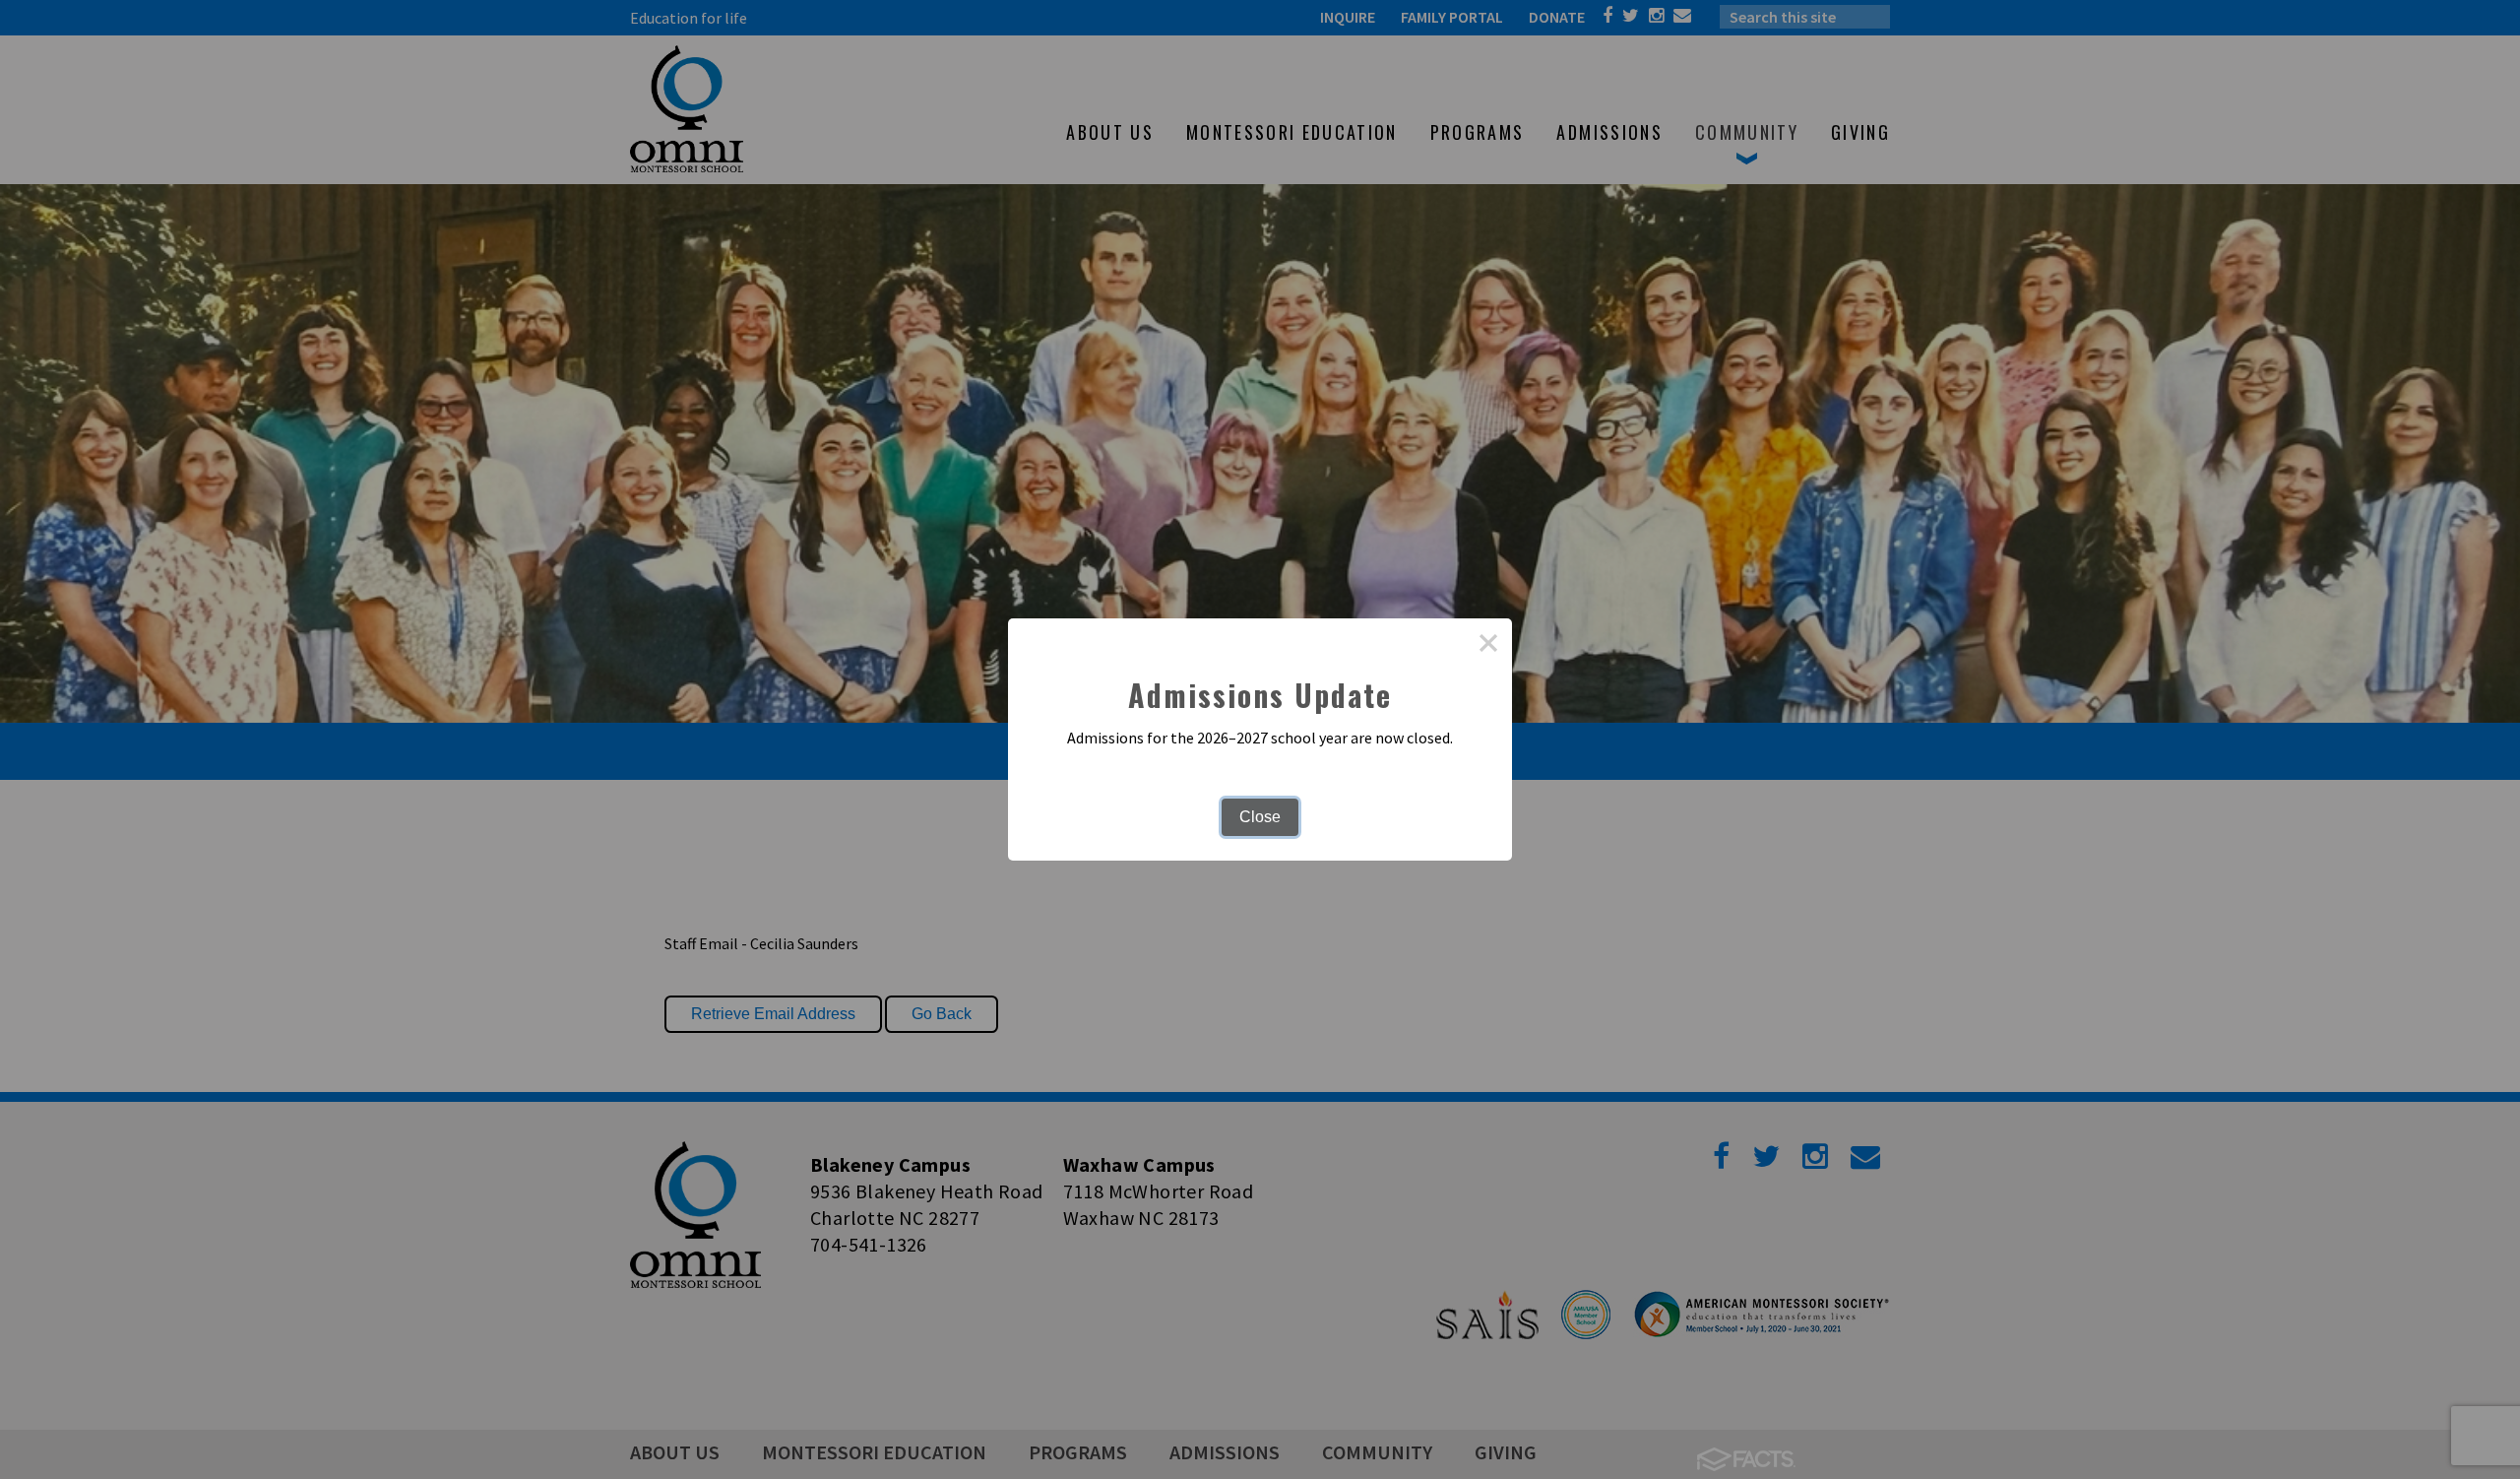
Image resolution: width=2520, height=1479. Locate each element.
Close (1260, 817)
